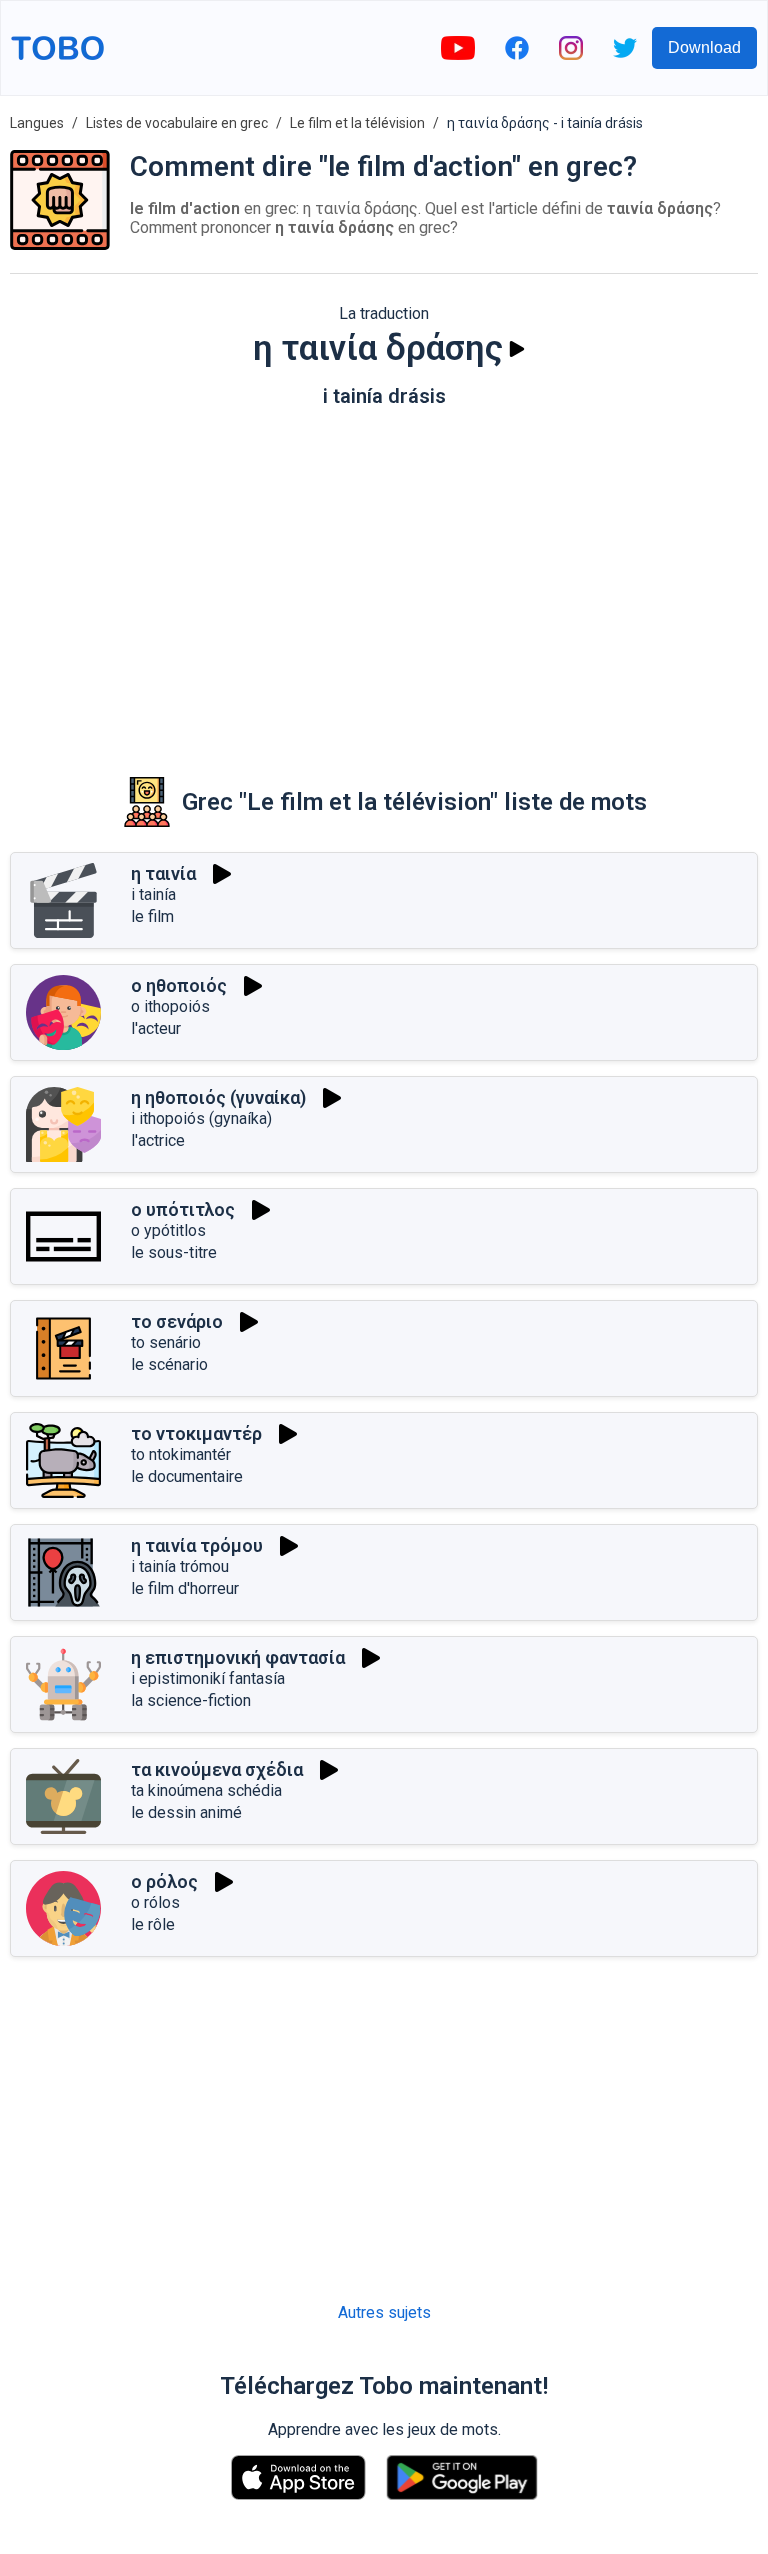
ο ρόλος (164, 1881)
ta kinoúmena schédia (206, 1790)
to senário (166, 1342)
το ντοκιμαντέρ (196, 1433)
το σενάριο (177, 1321)
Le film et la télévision (357, 123)
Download (704, 47)
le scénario (169, 1364)
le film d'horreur (185, 1588)
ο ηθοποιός (179, 985)
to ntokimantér (181, 1454)
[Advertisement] (384, 578)
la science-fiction (191, 1700)
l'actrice (158, 1140)
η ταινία (163, 873)
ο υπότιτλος (183, 1209)
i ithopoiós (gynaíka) (201, 1118)
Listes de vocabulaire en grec (177, 123)
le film (152, 916)
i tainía (153, 894)
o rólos (155, 1902)
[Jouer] (517, 349)
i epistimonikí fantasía (208, 1678)
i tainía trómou (180, 1566)
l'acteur (156, 1028)
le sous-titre (174, 1252)
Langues (37, 123)
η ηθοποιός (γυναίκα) (218, 1097)
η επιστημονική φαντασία (238, 1657)
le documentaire (187, 1476)
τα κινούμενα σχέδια (217, 1769)
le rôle (153, 1924)
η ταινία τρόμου (197, 1545)
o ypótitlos (168, 1230)
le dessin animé (186, 1812)
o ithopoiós (170, 1006)
